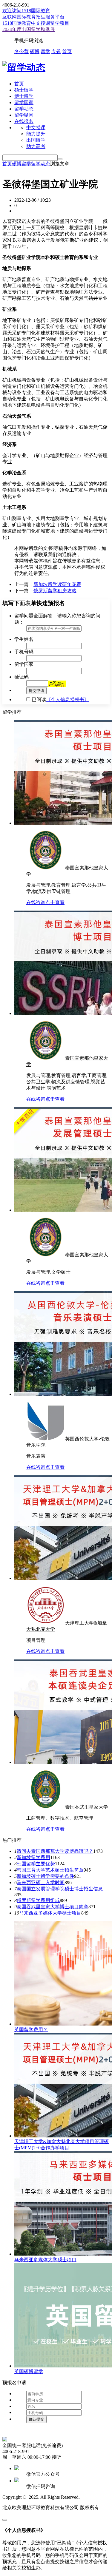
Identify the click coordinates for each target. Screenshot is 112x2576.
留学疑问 (24, 115)
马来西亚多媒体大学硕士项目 (50, 1913)
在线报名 (24, 121)
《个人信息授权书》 (67, 699)
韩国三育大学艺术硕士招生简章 (50, 1870)
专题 (56, 51)
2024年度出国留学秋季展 (29, 29)
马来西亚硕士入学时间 (41, 1882)
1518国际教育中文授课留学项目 (36, 23)
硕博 (35, 51)
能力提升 (36, 134)
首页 (67, 51)
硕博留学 (22, 164)
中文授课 (36, 128)
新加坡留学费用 (33, 1857)
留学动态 (24, 109)
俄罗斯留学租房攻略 (55, 591)
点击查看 (55, 902)
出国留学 (36, 140)
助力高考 (36, 146)
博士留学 (24, 96)
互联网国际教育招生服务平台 (33, 17)
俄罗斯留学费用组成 (38, 1900)
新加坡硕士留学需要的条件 (45, 1876)
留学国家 (24, 102)
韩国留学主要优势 (36, 1864)
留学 (45, 51)
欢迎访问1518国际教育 (26, 11)
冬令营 (22, 51)
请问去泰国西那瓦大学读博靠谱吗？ (55, 1851)
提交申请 (36, 691)
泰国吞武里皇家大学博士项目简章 (53, 1907)
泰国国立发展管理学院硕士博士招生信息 (60, 1889)
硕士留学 (24, 90)
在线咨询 (36, 902)
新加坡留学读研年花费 (57, 584)
